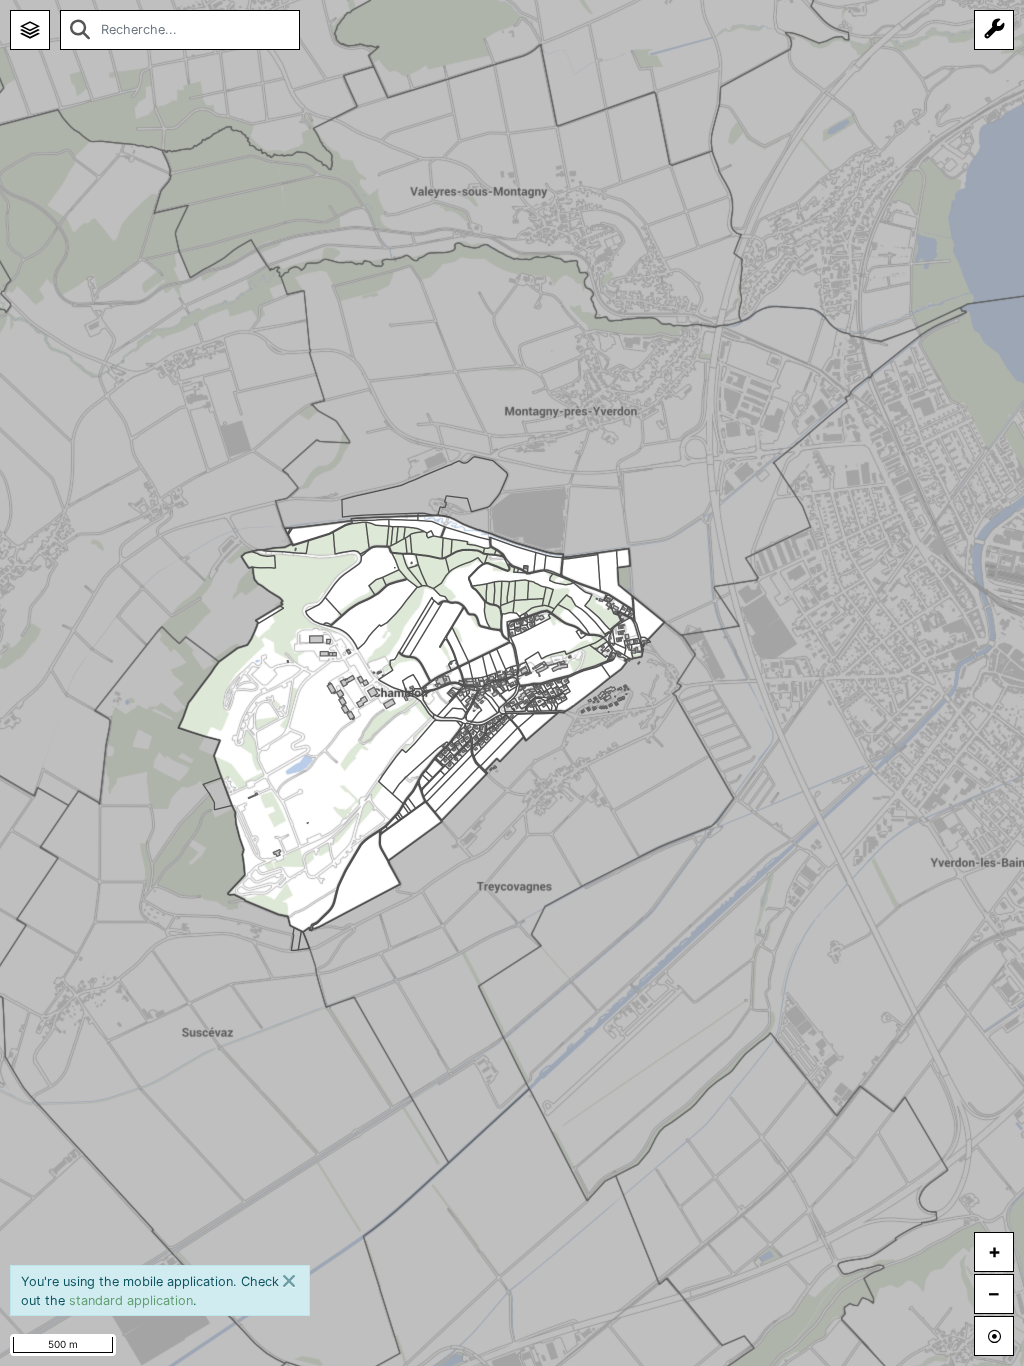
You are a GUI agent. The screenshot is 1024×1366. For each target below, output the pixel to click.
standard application (131, 1300)
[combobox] (180, 30)
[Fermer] (289, 1280)
